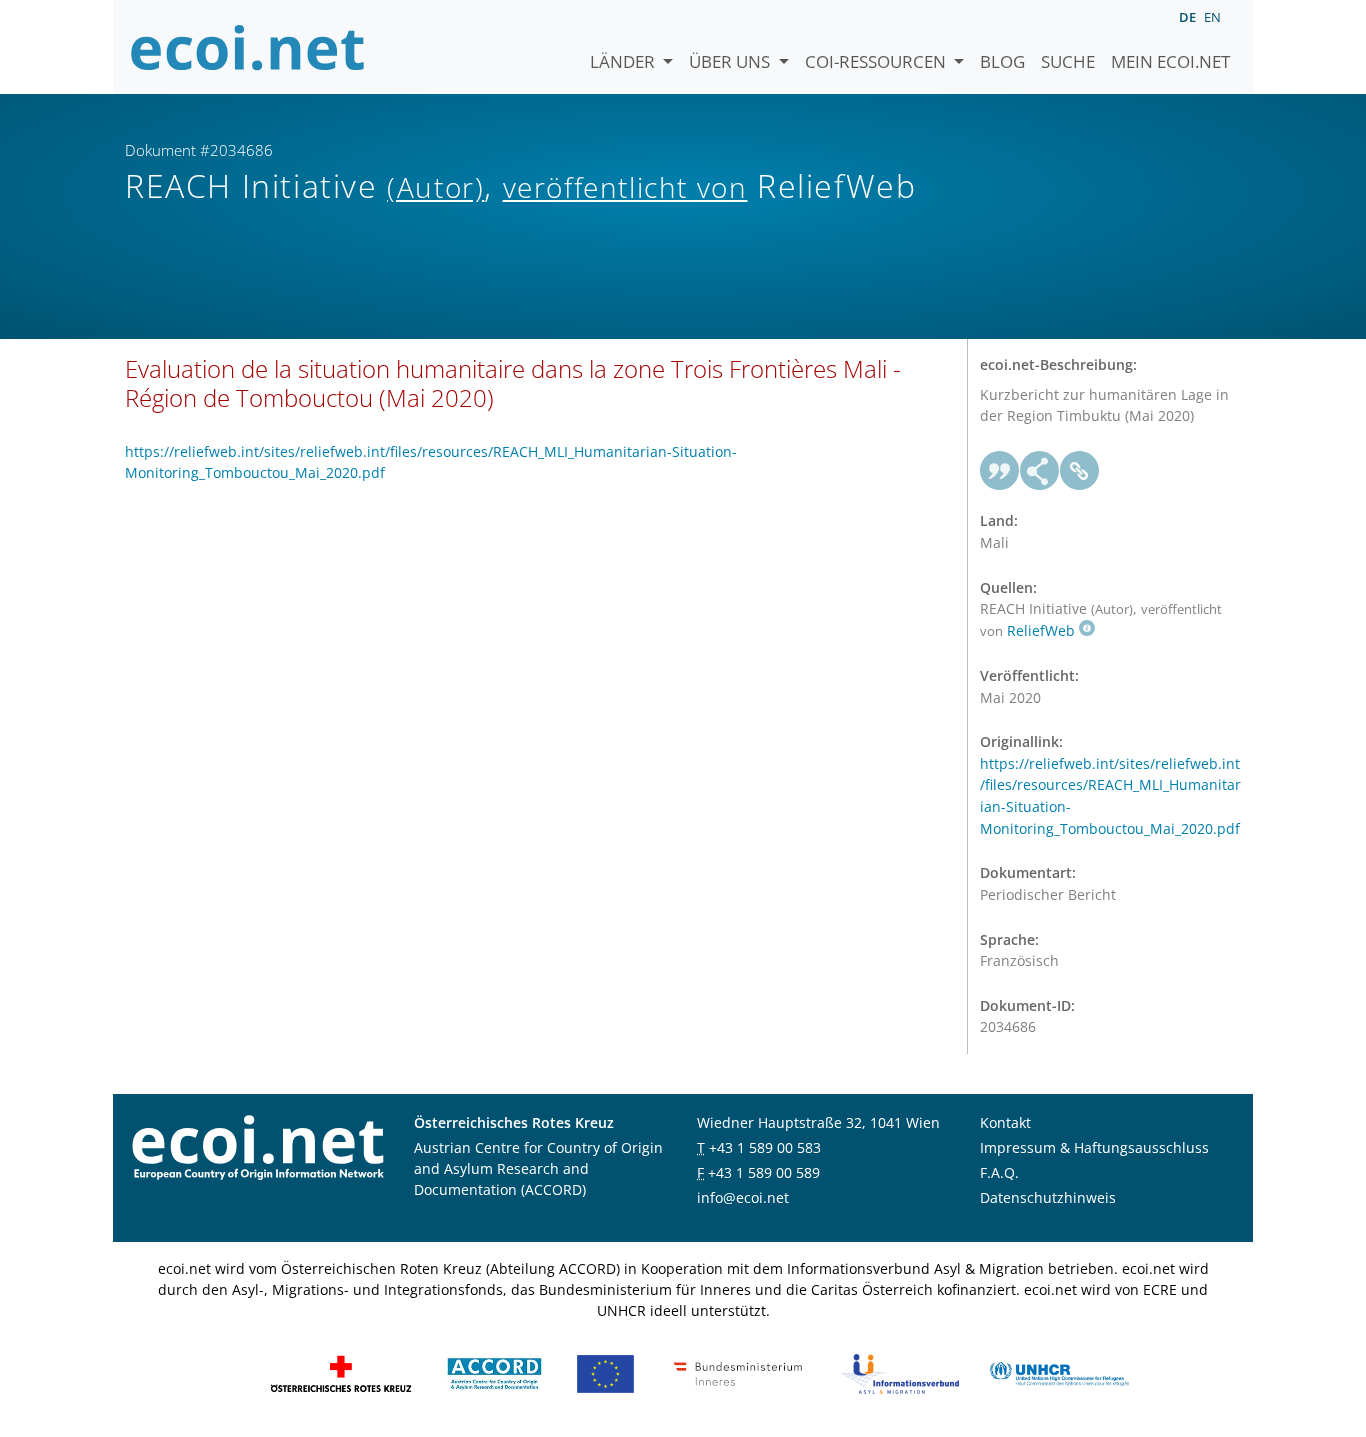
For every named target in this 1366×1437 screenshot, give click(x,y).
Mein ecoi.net (1170, 61)
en (1212, 17)
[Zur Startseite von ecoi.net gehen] (248, 47)
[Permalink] (1080, 471)
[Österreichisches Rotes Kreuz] (341, 1372)
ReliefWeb (1041, 630)
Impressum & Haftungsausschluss (1094, 1147)
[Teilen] (1040, 471)
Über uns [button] (731, 61)
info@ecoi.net (743, 1197)
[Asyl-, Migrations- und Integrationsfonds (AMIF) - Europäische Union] (605, 1372)
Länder (624, 61)
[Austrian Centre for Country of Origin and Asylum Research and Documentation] (494, 1372)
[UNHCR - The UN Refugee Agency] (1059, 1372)
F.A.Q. (999, 1172)
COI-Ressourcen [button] (877, 61)
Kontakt (1005, 1122)
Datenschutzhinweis (1048, 1197)
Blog (1002, 61)
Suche (1068, 61)
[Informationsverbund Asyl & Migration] (900, 1372)
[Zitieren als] (1000, 471)
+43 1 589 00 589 (764, 1172)
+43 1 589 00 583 (765, 1147)
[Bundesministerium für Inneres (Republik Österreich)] (738, 1372)
